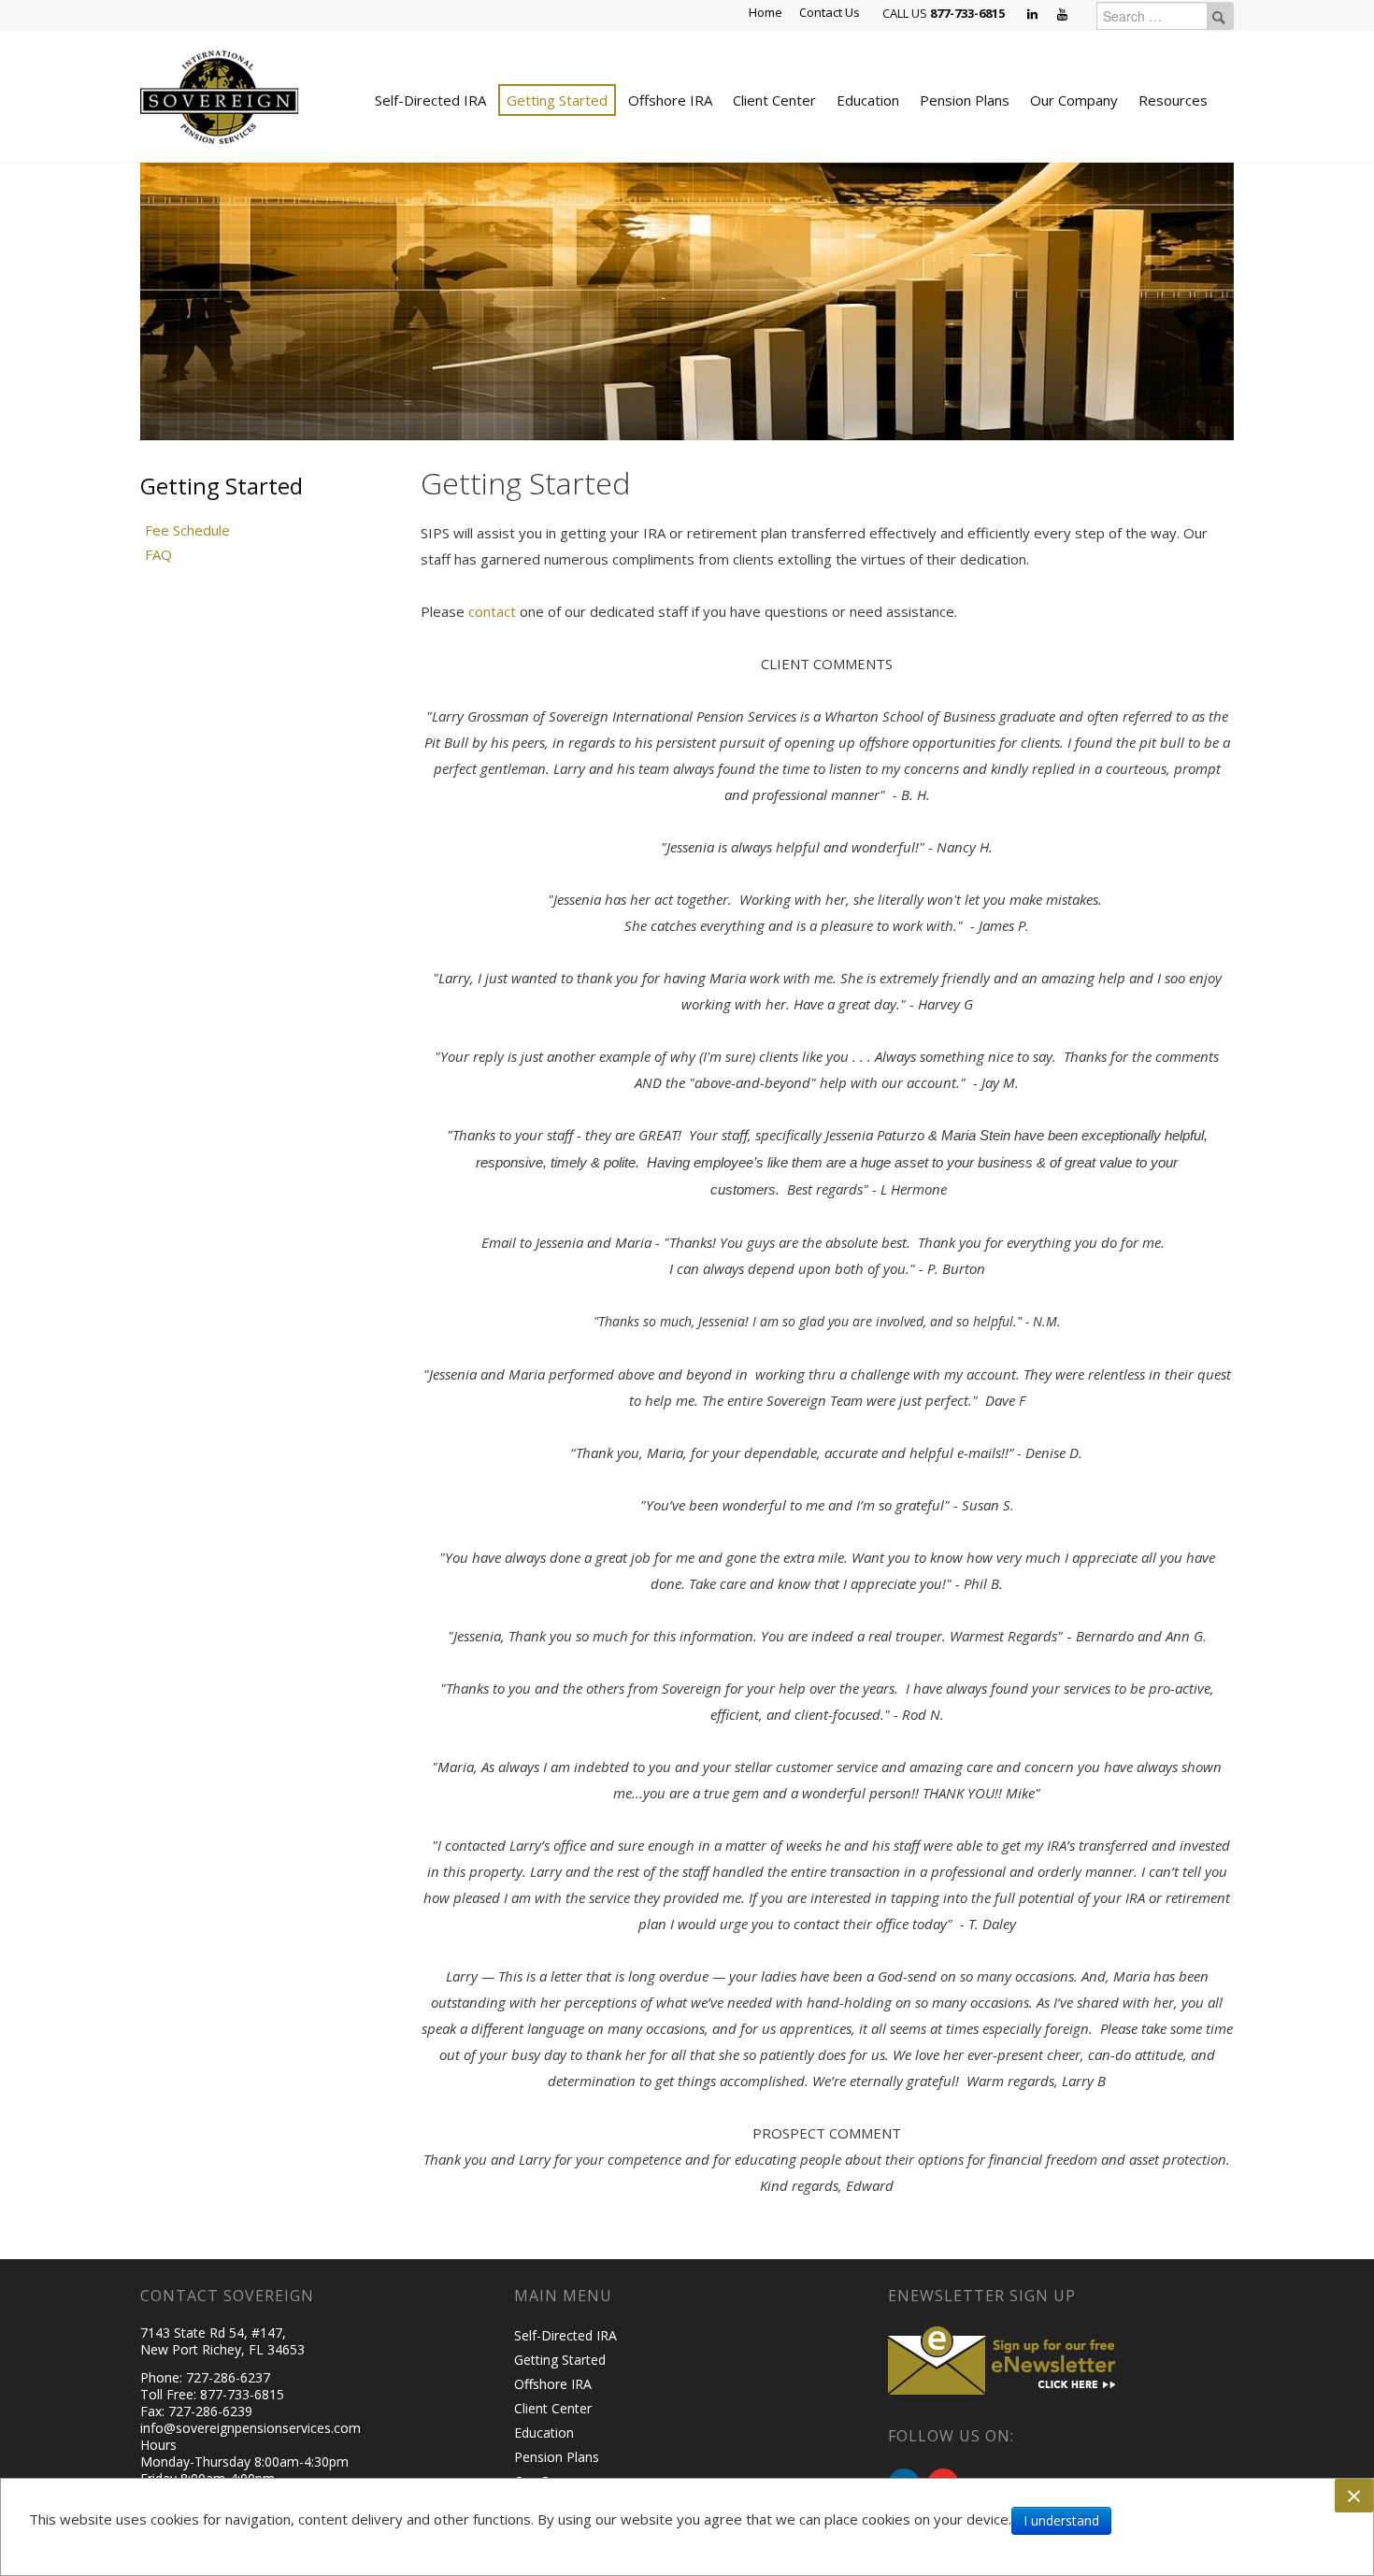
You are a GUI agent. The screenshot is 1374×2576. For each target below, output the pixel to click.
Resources (1173, 100)
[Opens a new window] (1034, 15)
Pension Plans (965, 100)
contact (494, 611)
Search (1219, 16)
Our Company (1074, 100)
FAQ (158, 554)
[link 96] (1005, 2358)
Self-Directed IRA (430, 100)
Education (868, 100)
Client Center (774, 100)
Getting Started (557, 100)
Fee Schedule (187, 530)
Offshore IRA (670, 100)
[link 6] (220, 95)
